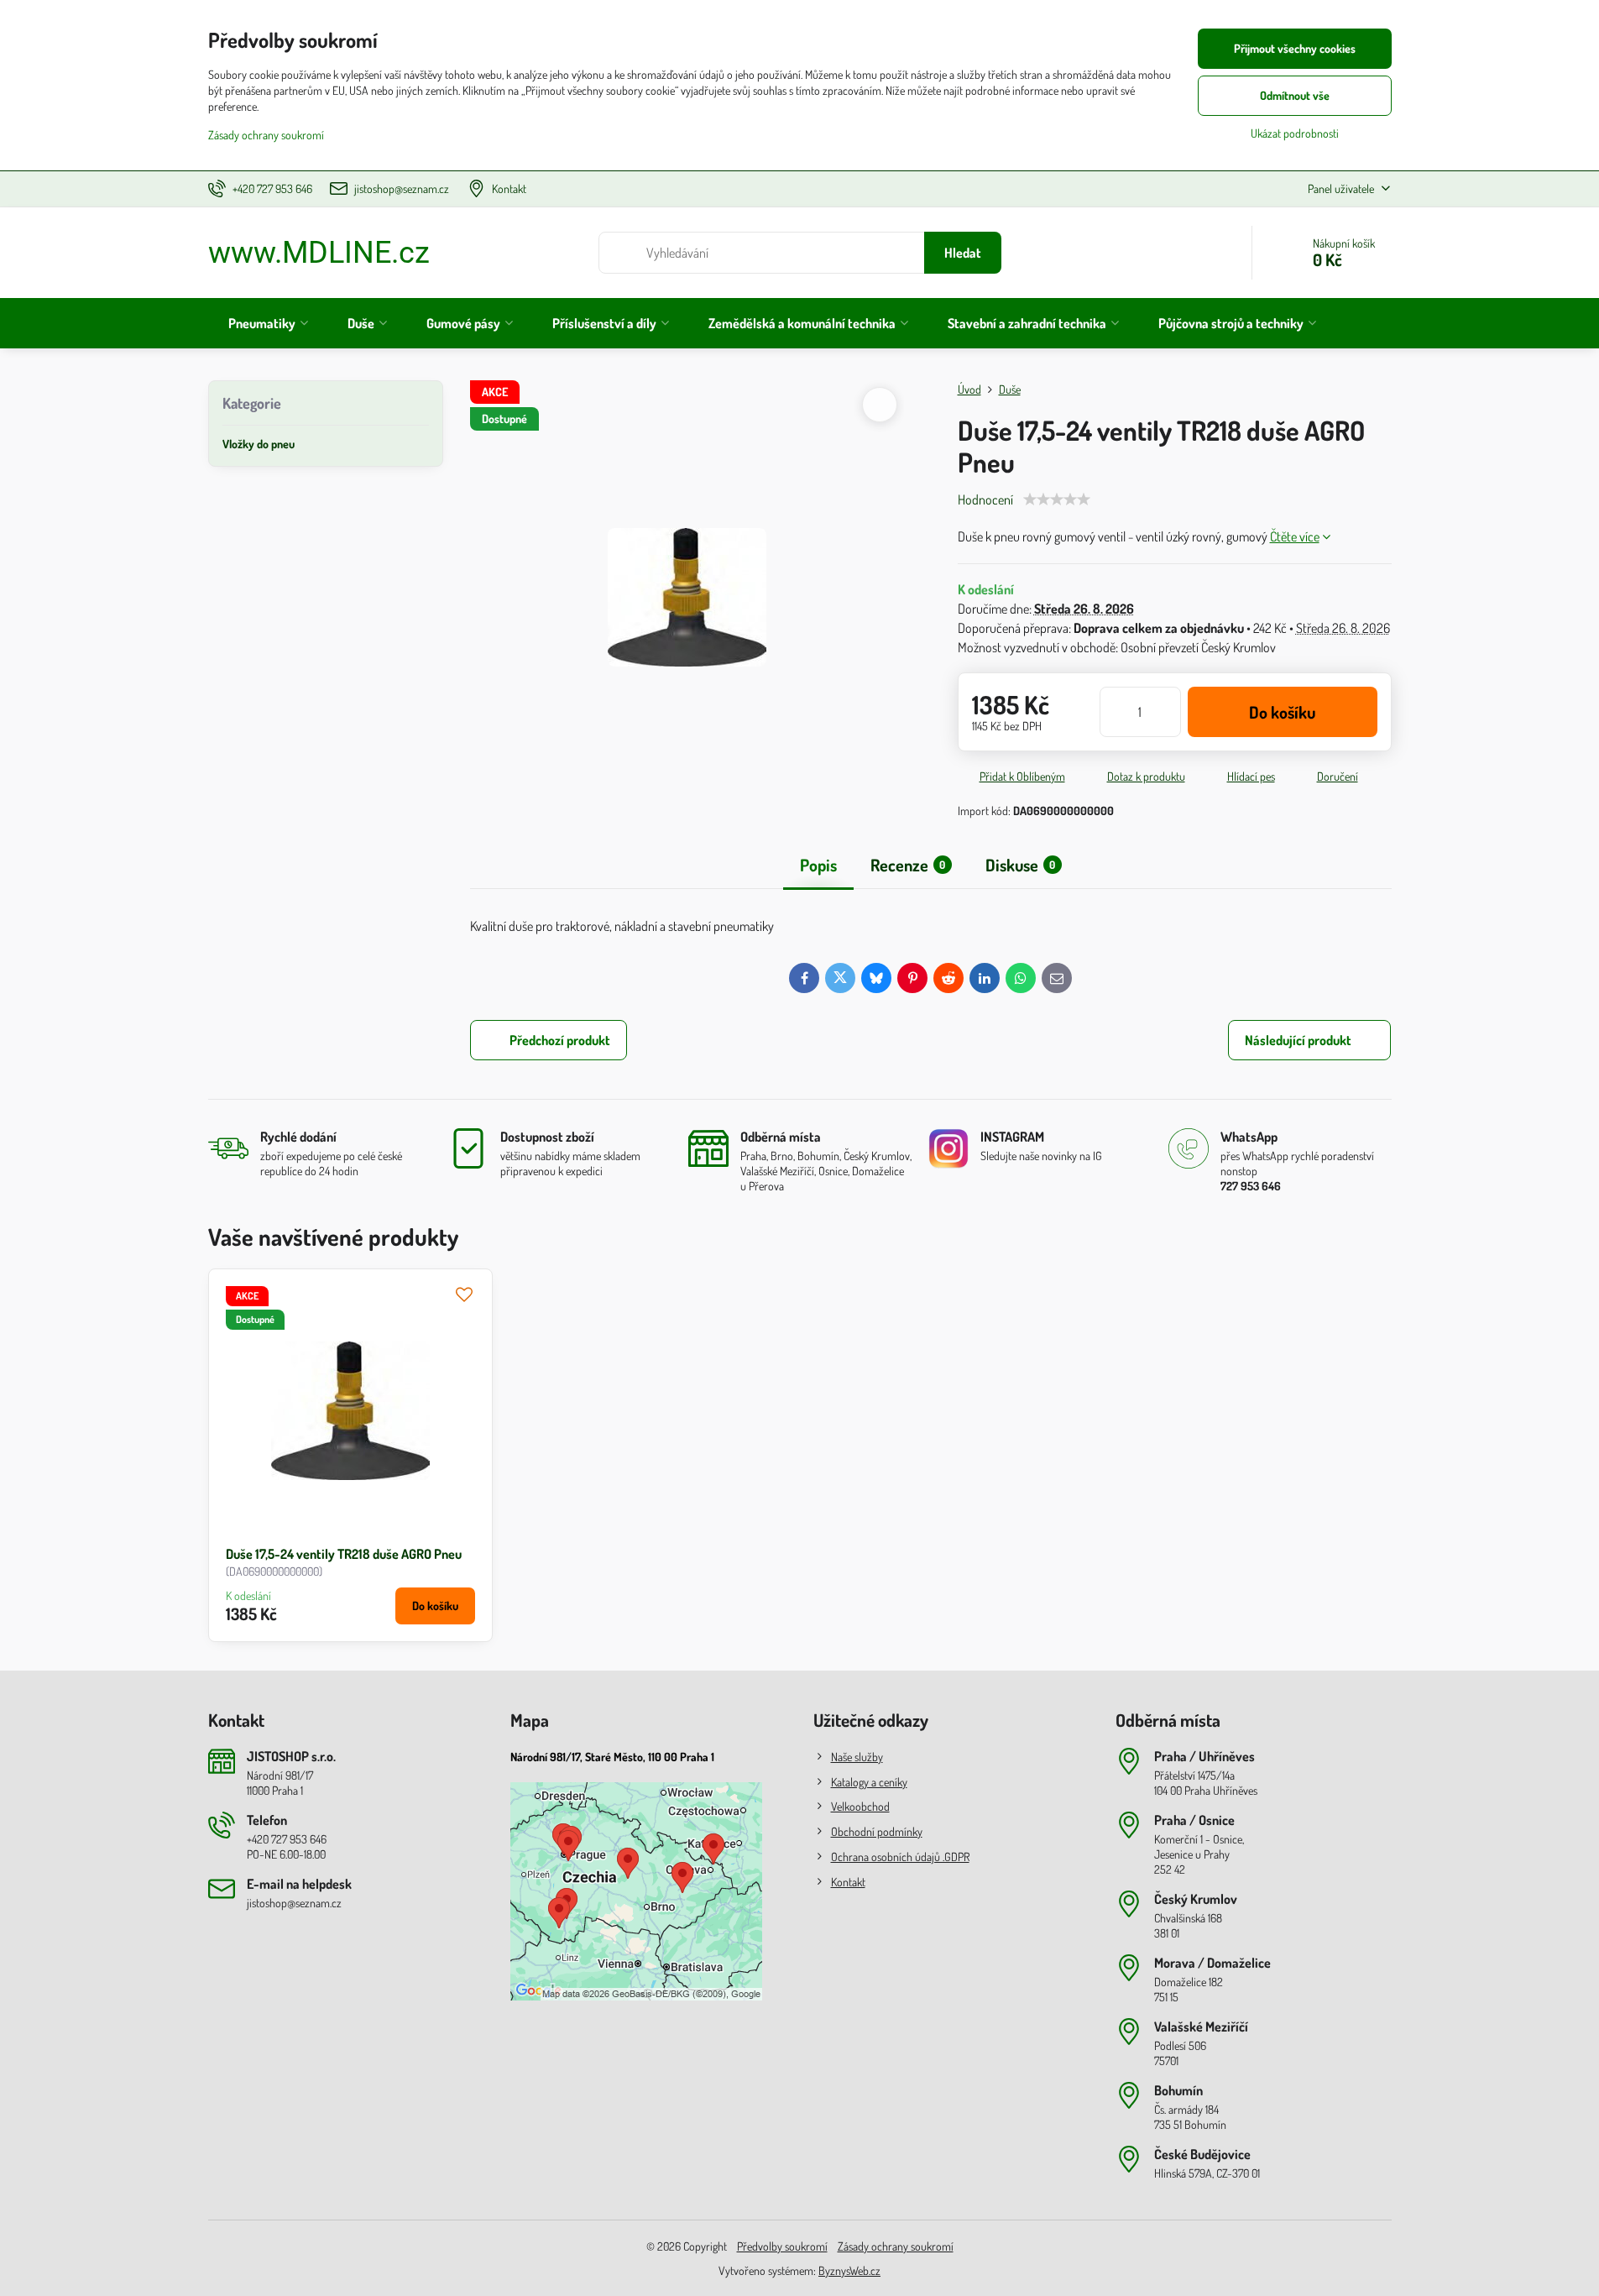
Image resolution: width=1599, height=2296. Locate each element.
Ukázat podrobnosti (1295, 133)
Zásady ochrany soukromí (896, 2246)
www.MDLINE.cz (319, 253)
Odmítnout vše (1295, 95)
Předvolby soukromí (782, 2246)
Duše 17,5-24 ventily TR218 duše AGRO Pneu (344, 1554)
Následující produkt (1298, 1040)
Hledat (963, 253)
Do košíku (1282, 712)
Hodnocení (985, 499)
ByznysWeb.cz (849, 2270)
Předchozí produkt (560, 1040)
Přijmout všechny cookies (1295, 48)
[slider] (1057, 499)
